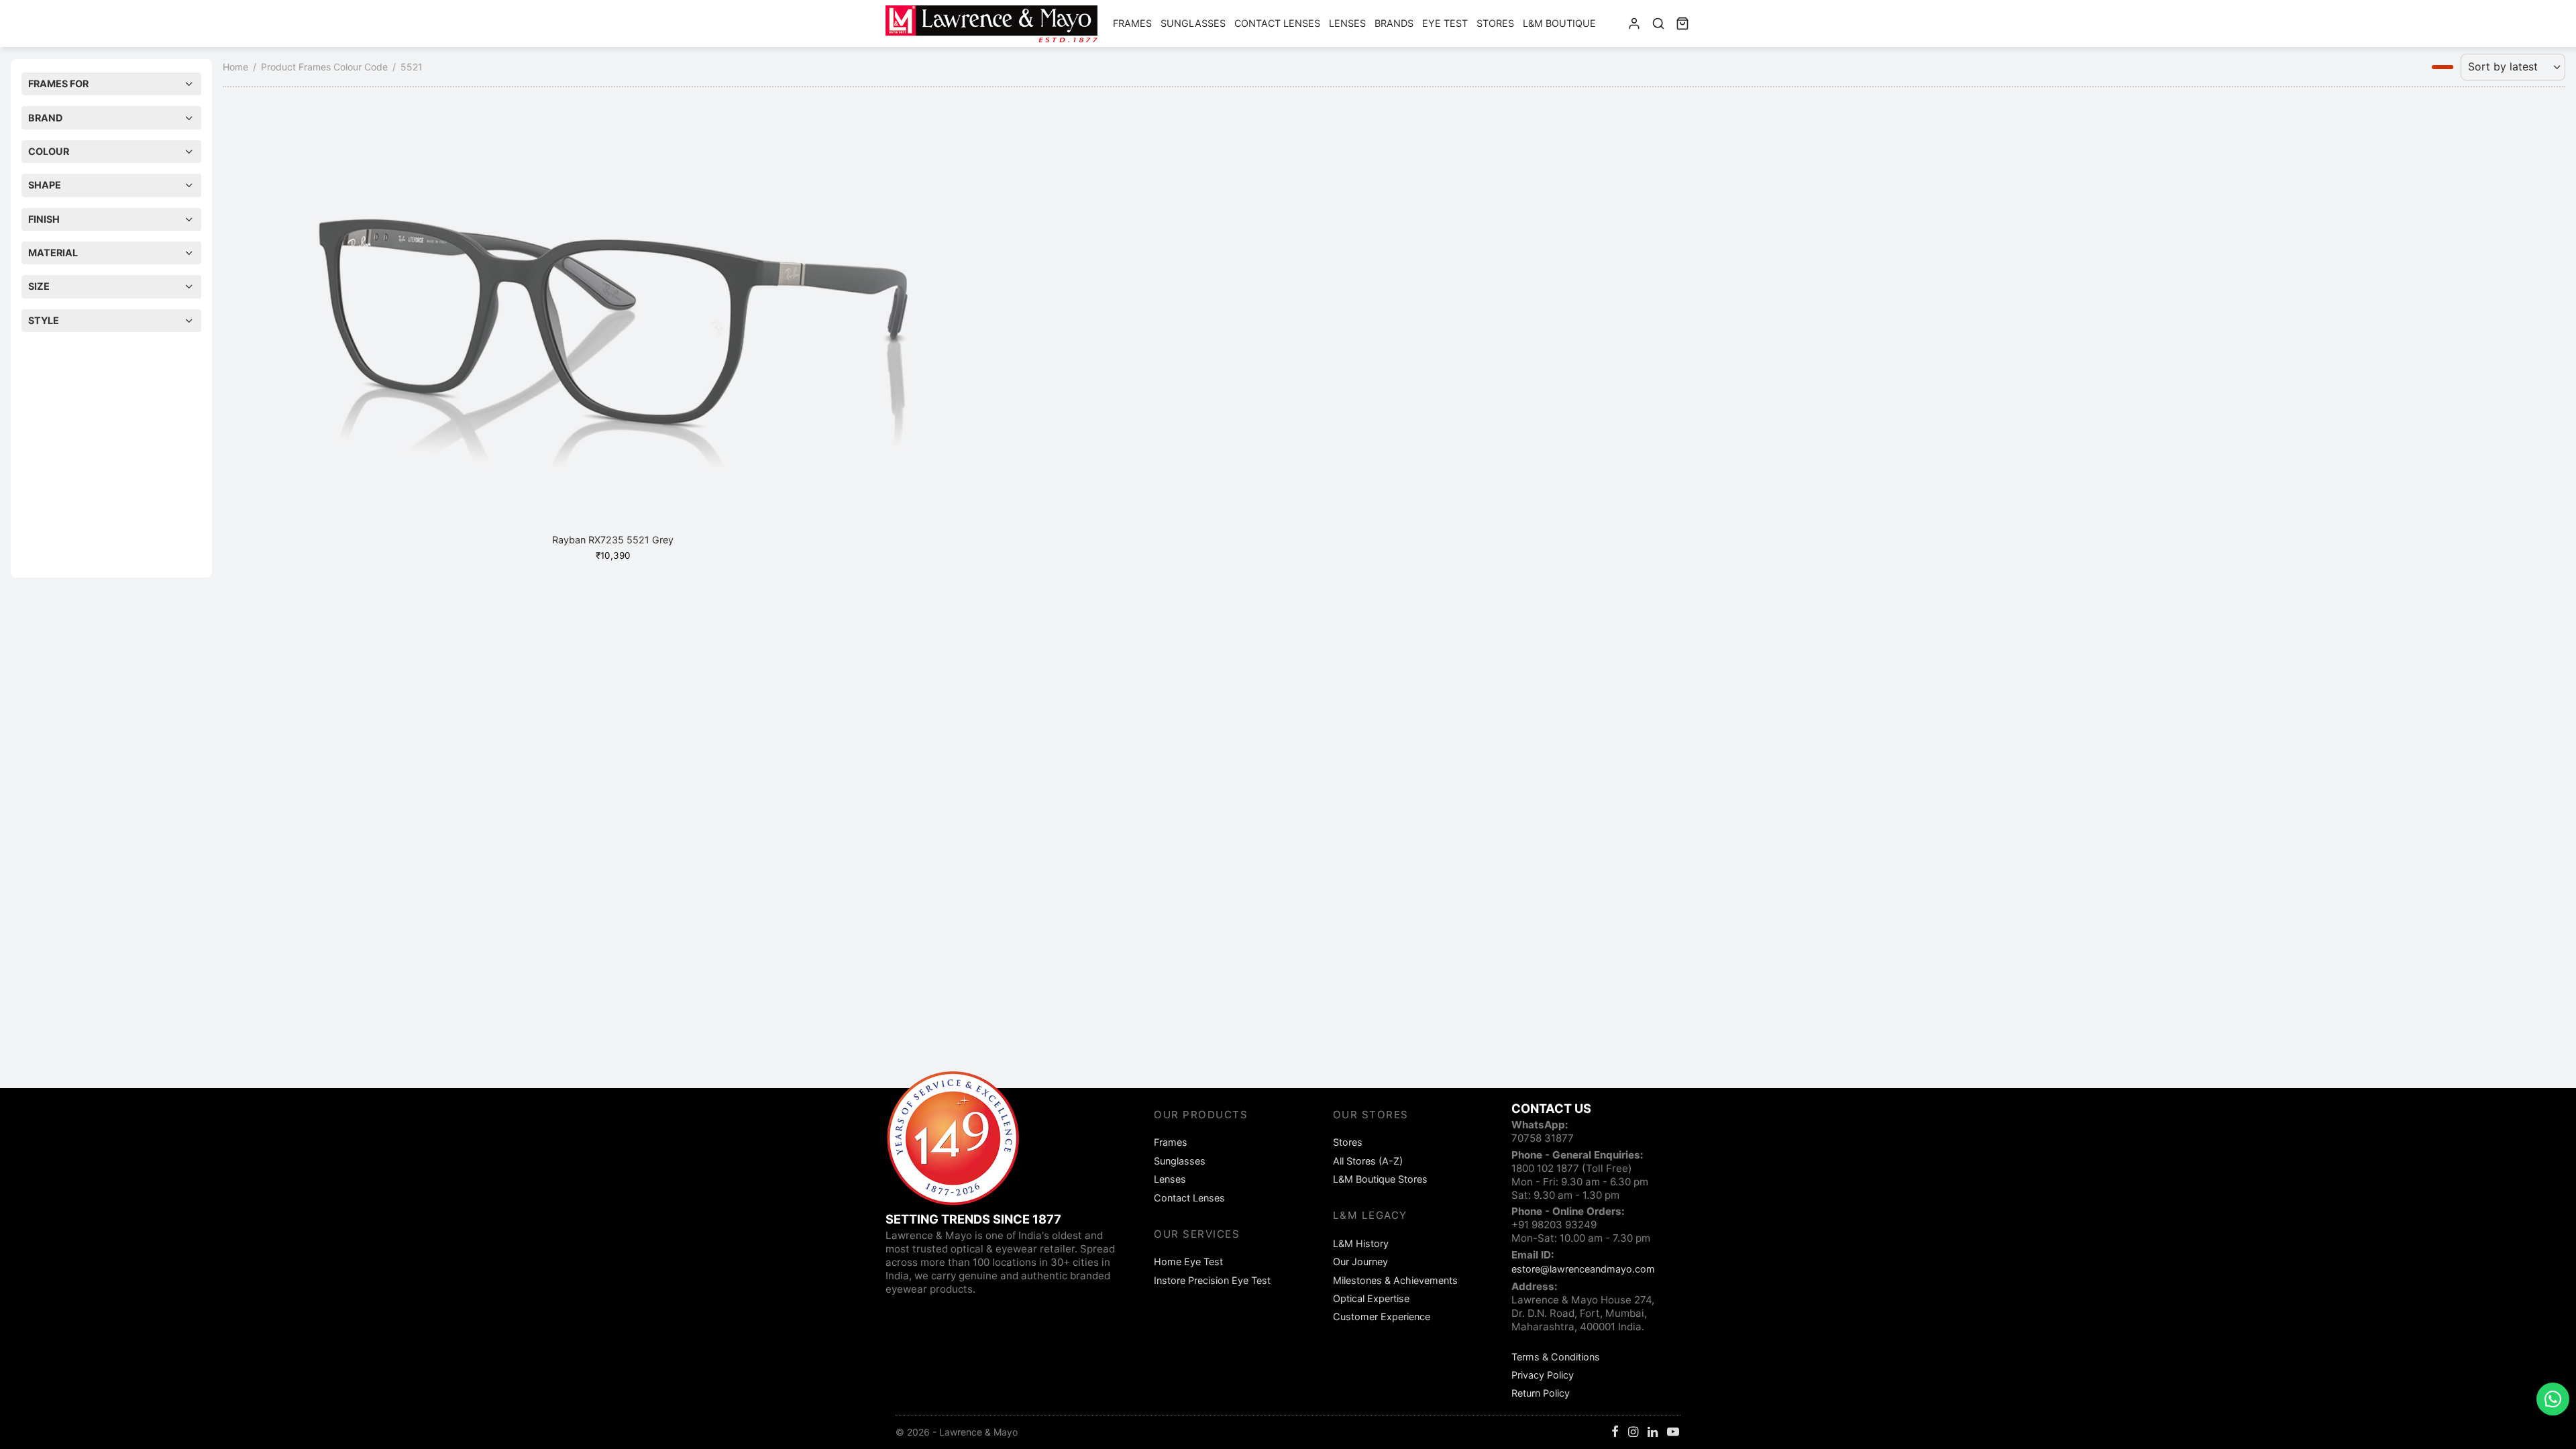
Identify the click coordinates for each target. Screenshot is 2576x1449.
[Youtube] (1673, 1433)
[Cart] (1682, 23)
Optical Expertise (1371, 1298)
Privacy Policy (1543, 1375)
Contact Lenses (1277, 23)
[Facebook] (1615, 1433)
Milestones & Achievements (1395, 1280)
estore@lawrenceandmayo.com (1583, 1269)
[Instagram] (1633, 1433)
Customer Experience (1382, 1317)
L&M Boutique (1559, 23)
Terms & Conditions (1556, 1357)
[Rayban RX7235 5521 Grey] (613, 321)
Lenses (1347, 23)
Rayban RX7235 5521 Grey (613, 540)
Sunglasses (1193, 23)
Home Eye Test (1188, 1262)
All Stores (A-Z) (1368, 1161)
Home (235, 67)
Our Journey (1360, 1262)
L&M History (1361, 1243)
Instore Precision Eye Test (1212, 1280)
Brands (1394, 23)
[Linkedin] (1653, 1433)
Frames (1132, 23)
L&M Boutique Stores (1380, 1179)
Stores (1495, 23)
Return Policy (1541, 1393)
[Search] (1658, 23)
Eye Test (1445, 23)
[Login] (1634, 23)
